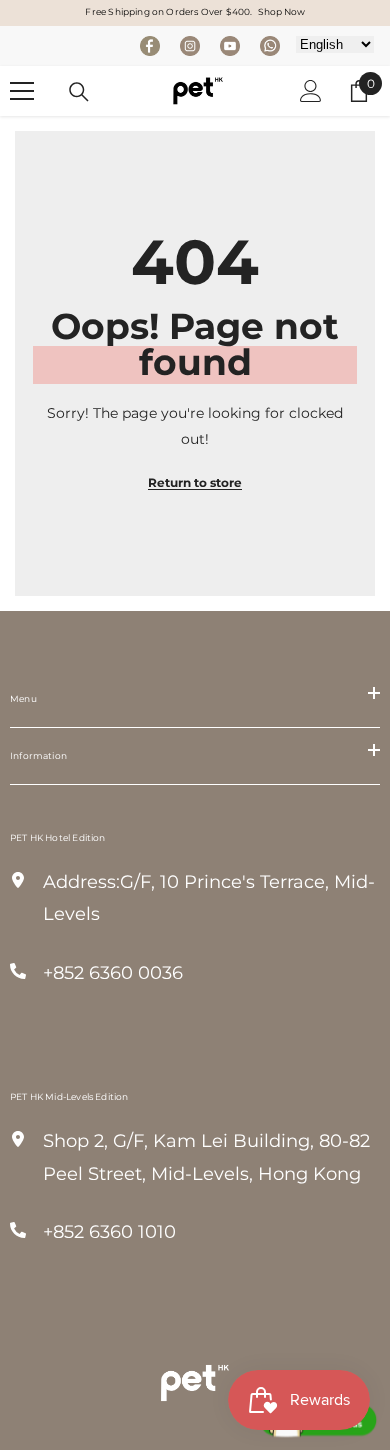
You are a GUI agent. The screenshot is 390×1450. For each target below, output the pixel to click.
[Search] (79, 92)
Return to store (195, 482)
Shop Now (281, 11)
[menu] (22, 91)
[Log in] (311, 91)
